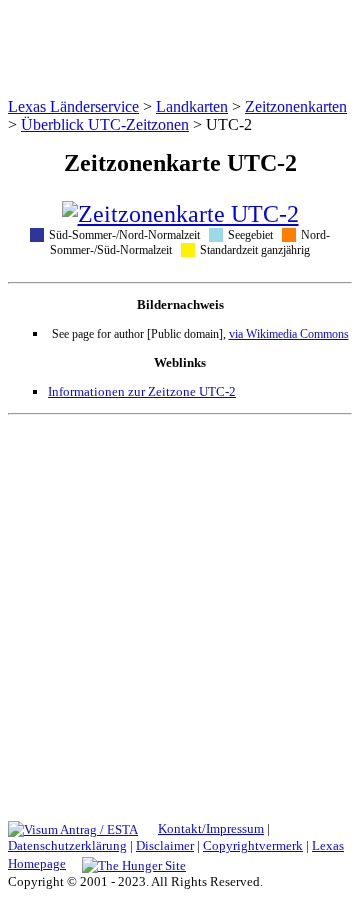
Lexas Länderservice (73, 106)
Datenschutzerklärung (67, 845)
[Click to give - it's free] (134, 863)
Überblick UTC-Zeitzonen (105, 124)
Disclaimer (165, 845)
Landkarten (192, 106)
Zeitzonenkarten (296, 106)
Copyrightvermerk (253, 845)
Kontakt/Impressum (211, 828)
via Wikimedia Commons (289, 334)
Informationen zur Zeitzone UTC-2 (142, 391)
